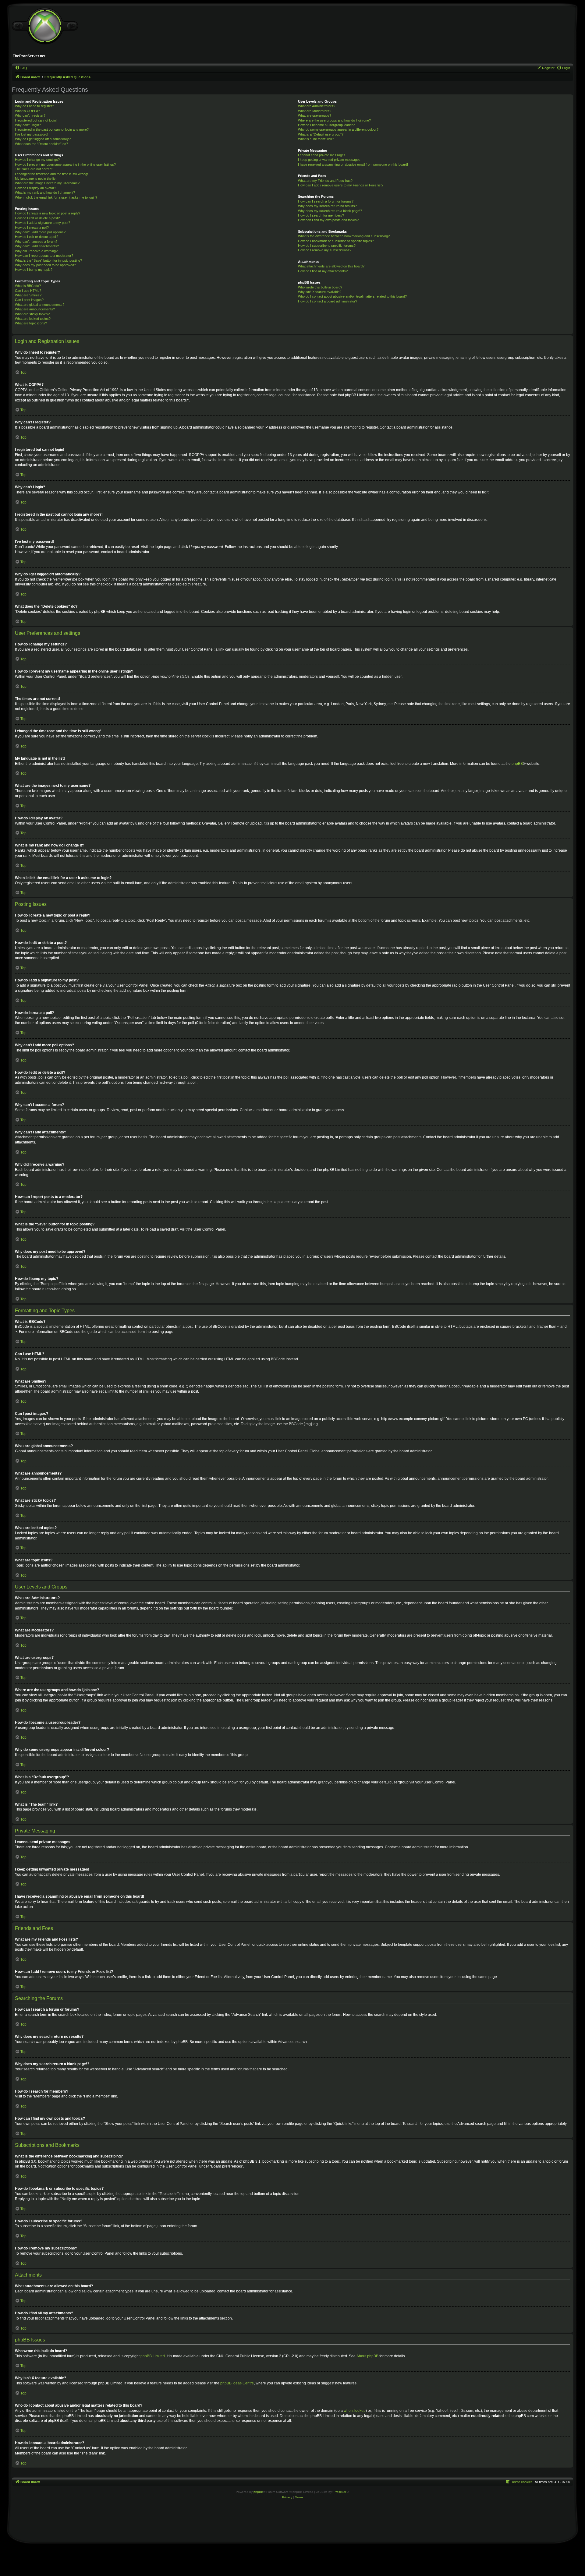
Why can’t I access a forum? (36, 242)
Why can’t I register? (30, 115)
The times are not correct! (34, 169)
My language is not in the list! (36, 178)
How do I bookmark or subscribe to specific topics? (336, 241)
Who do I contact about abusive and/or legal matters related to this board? (352, 296)
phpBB (517, 764)
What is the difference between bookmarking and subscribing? (344, 236)
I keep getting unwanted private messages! (330, 160)
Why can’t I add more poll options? (40, 232)
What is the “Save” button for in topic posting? (48, 260)
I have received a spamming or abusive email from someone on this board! (353, 164)
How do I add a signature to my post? (43, 223)
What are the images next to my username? (47, 183)
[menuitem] (21, 68)
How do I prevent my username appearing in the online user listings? (65, 164)
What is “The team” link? (316, 139)
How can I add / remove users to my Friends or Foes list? (341, 185)
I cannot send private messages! (322, 155)
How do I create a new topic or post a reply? (48, 213)
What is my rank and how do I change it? (45, 193)
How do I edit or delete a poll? (37, 237)
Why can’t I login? (28, 125)
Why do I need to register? (34, 106)
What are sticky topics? (32, 314)
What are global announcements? (40, 305)
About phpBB (367, 2356)
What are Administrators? (317, 106)
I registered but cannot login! (36, 120)
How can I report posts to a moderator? (44, 256)
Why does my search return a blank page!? (330, 211)
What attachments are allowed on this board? (331, 266)
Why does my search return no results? (327, 206)
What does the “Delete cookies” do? (41, 144)
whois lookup (355, 2411)
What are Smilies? (28, 295)
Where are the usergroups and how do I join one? (334, 120)
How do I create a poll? (32, 228)
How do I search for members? (321, 215)
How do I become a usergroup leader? (326, 125)
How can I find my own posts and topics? (328, 220)
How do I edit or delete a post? (37, 218)
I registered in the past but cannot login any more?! (52, 129)
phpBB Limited (153, 2356)
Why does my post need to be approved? (45, 265)
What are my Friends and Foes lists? (325, 181)
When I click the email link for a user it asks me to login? (56, 197)
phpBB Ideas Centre (237, 2383)
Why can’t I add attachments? (37, 246)
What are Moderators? (315, 111)
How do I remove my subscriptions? (325, 250)
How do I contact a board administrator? (328, 301)
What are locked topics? (33, 319)
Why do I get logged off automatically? (43, 139)
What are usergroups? (315, 115)
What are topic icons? (31, 323)
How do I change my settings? (37, 160)
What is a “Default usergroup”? (321, 134)
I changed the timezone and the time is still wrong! (51, 174)
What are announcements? (35, 309)
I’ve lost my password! (32, 134)
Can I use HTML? (28, 291)
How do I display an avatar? (35, 188)
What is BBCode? (28, 286)
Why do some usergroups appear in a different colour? (338, 129)
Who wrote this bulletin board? (320, 287)
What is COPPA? (27, 111)
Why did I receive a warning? (36, 251)
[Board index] (45, 26)
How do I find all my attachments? (323, 271)
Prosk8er (340, 2492)
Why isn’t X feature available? (320, 292)
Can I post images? (29, 300)
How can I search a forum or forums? (326, 201)
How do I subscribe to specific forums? (327, 246)
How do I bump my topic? (34, 270)
